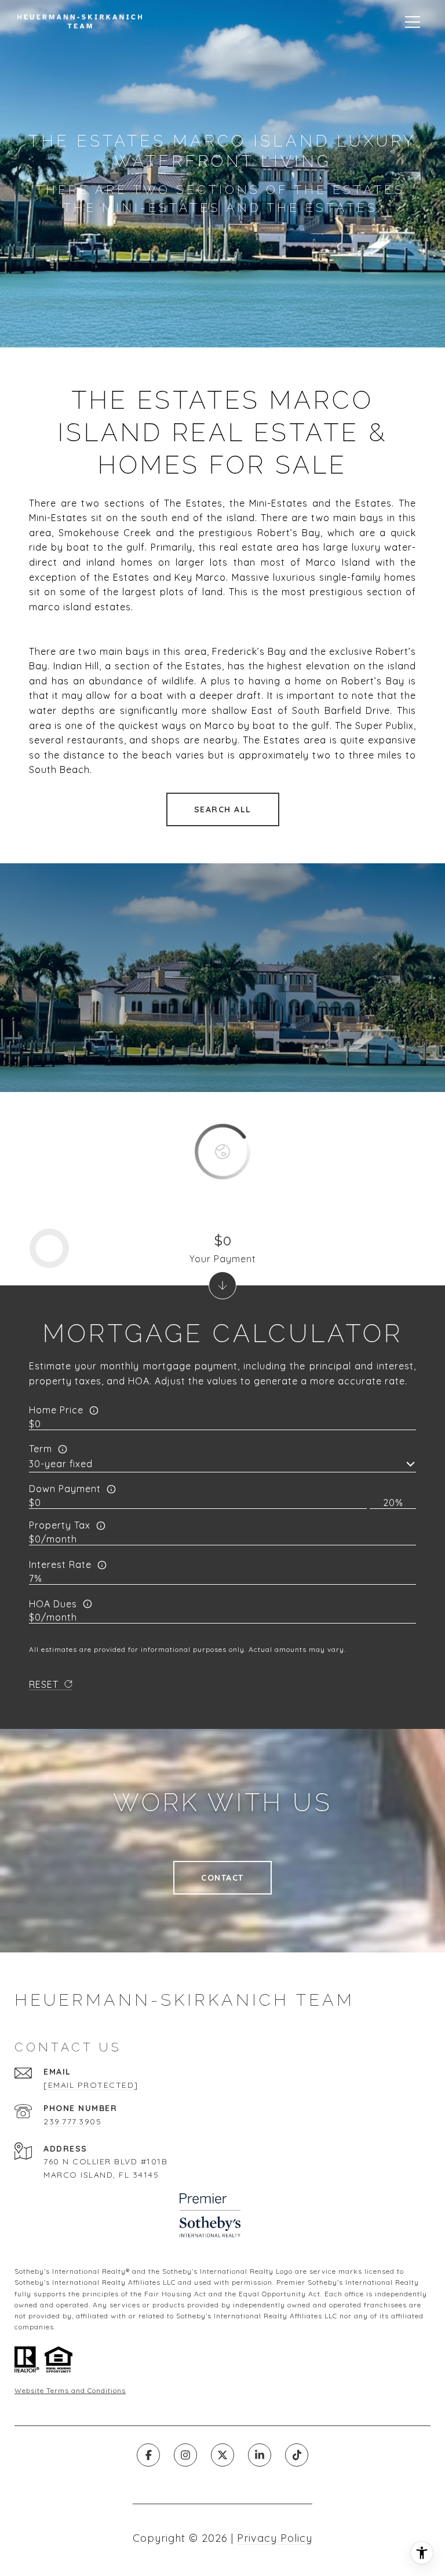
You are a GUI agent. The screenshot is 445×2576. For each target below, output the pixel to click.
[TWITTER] (222, 2455)
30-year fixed (61, 1464)
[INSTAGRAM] (185, 2455)
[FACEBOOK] (148, 2455)
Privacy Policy (275, 2538)
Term (41, 1449)
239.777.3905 (72, 2121)
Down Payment (65, 1489)
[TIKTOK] (297, 2455)
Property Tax (60, 1525)
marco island (60, 607)
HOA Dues (53, 1604)
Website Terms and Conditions (70, 2390)
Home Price (56, 1410)
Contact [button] (222, 1878)
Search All (223, 809)
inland (103, 562)
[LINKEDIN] (260, 2455)
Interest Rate (60, 1564)
